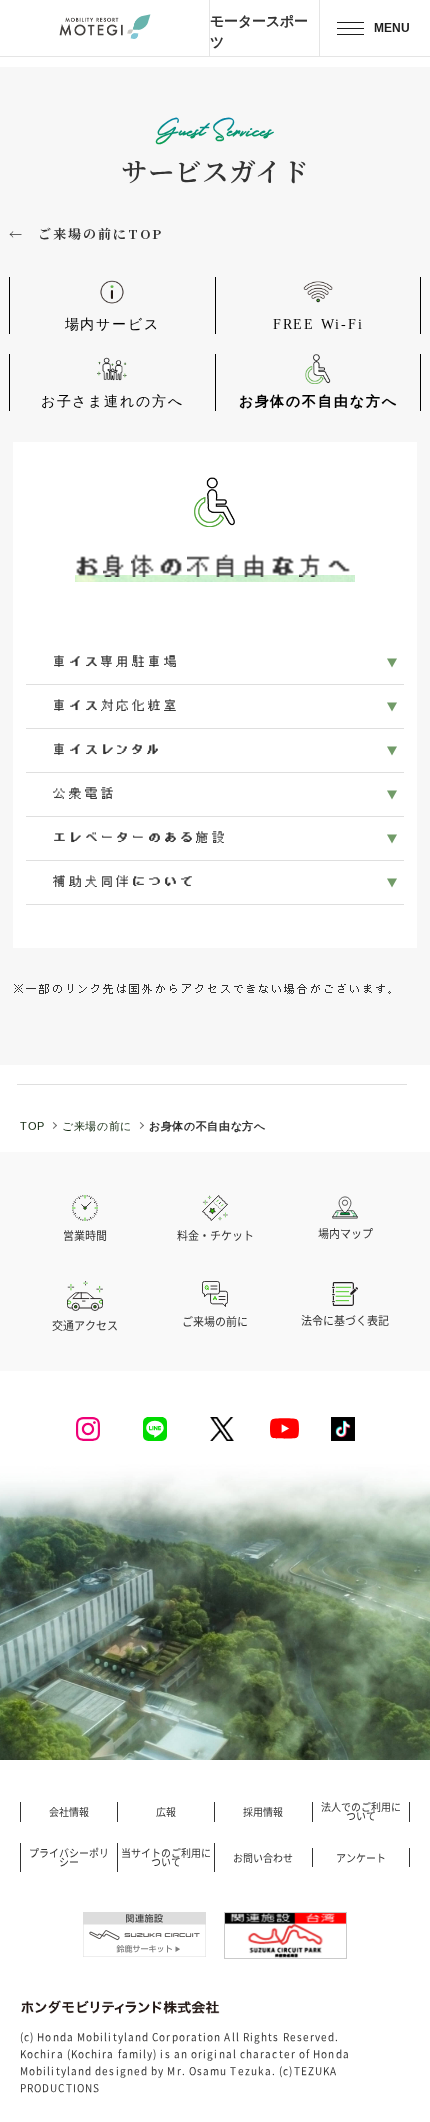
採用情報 (263, 1812)
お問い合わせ (263, 1858)
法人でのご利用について (361, 1812)
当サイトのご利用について (166, 1858)
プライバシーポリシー (69, 1858)
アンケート (361, 1858)
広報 (166, 1812)
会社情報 (69, 1812)
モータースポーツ (259, 31)
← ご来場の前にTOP (86, 233)
